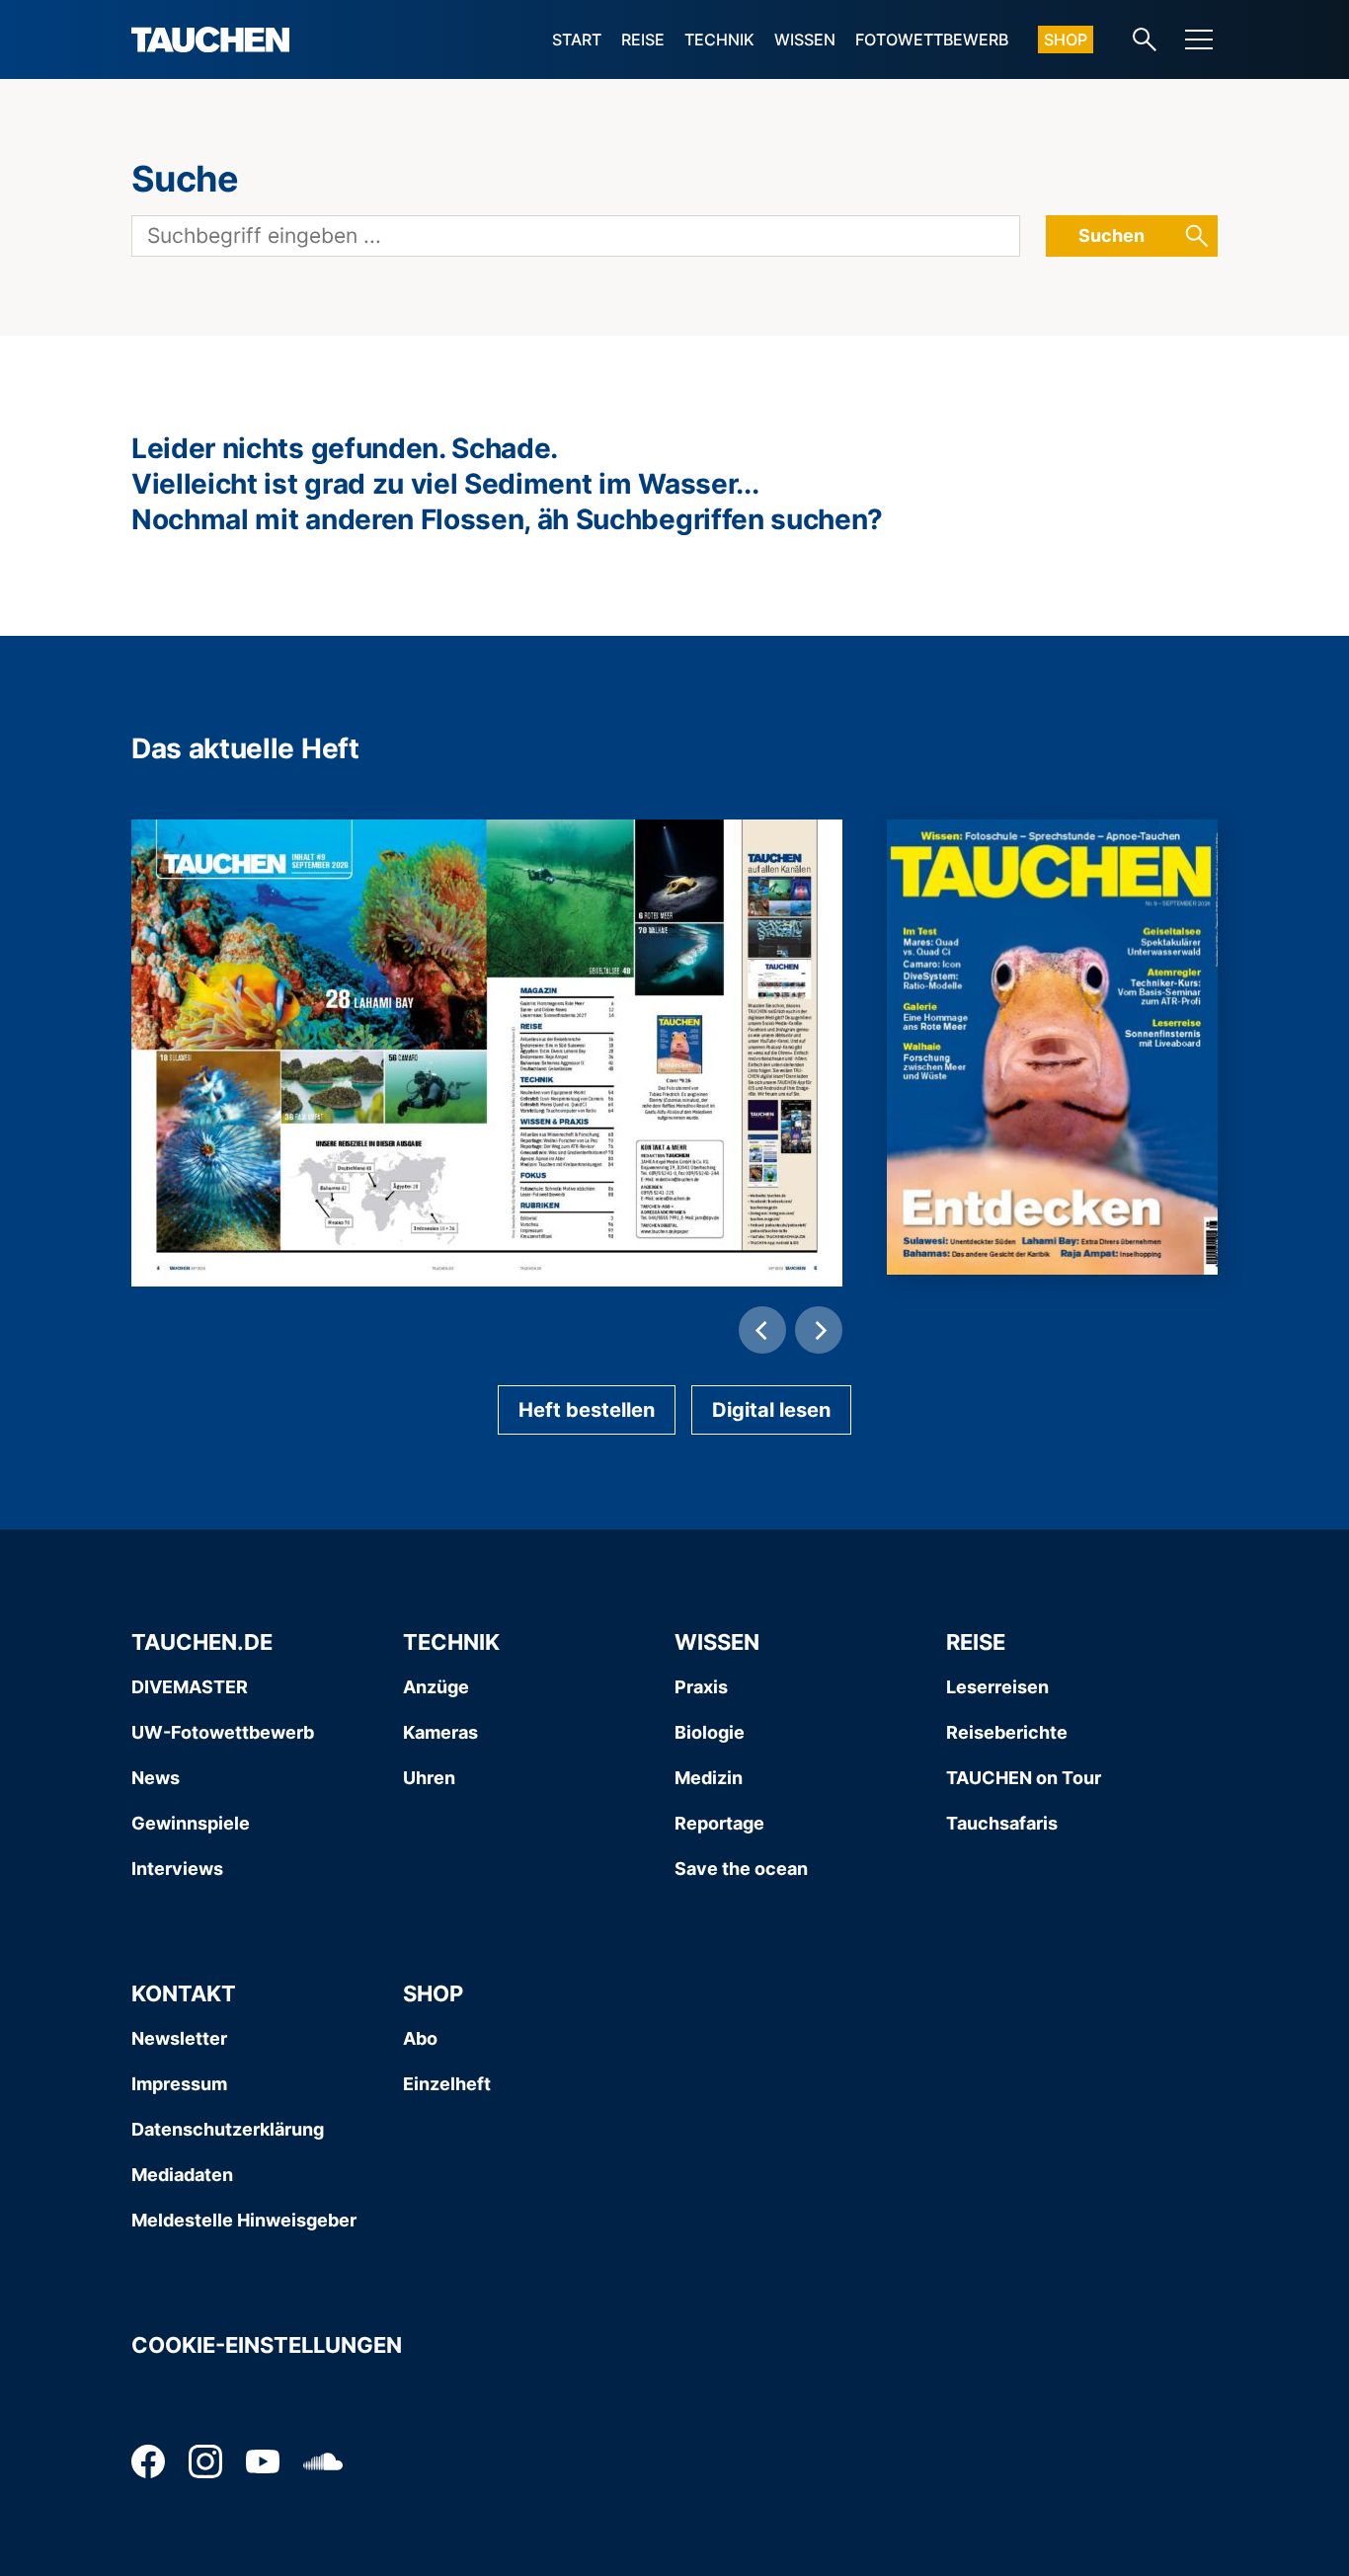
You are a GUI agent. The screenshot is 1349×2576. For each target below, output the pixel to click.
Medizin (709, 1778)
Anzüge (436, 1687)
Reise (643, 39)
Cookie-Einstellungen (267, 2345)
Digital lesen (771, 1410)
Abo (420, 2038)
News (156, 1778)
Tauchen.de (202, 1642)
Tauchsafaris (1002, 1823)
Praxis (701, 1687)
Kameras (440, 1732)
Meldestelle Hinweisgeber (244, 2220)
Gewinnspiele (191, 1823)
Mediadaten (182, 2175)
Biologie (710, 1732)
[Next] (819, 1330)
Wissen (805, 39)
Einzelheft (447, 2084)
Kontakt (184, 1993)
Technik (719, 39)
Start (577, 39)
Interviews (177, 1869)
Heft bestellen (587, 1410)
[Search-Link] (1145, 39)
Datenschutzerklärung (228, 2129)
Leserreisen (997, 1687)
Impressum (179, 2084)
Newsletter (179, 2038)
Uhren (429, 1778)
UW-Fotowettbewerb (223, 1732)
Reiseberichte (1007, 1732)
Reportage (719, 1823)
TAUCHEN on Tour (1024, 1778)
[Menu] (1199, 39)
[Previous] (762, 1330)
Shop (1066, 39)
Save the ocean (741, 1869)
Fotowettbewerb (932, 39)
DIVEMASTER (190, 1687)
